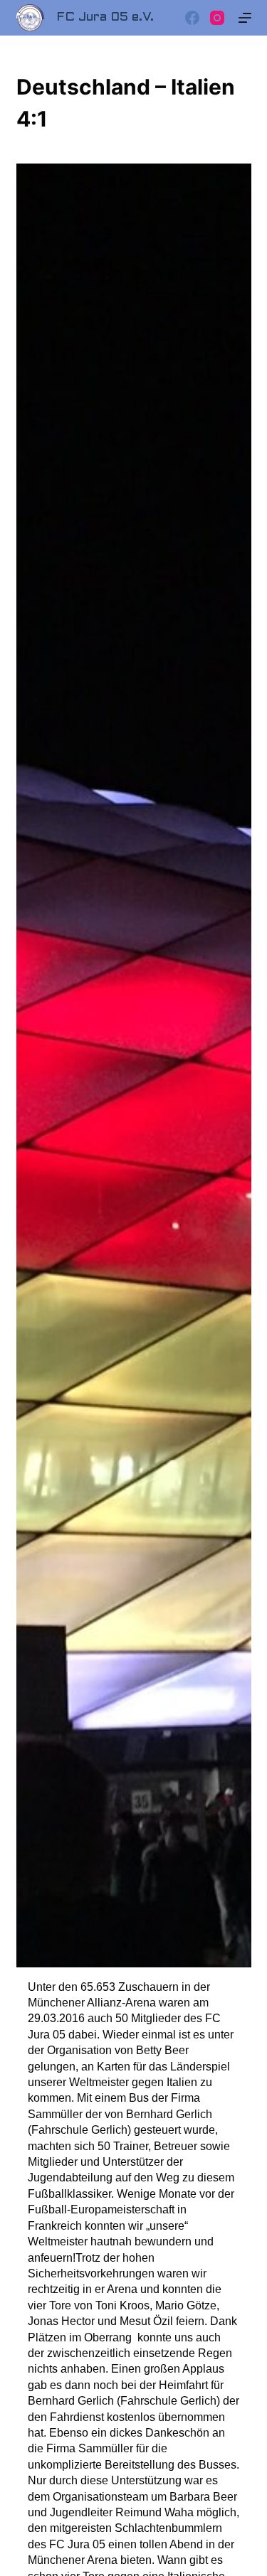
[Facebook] (192, 18)
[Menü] (245, 18)
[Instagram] (217, 18)
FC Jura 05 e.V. (105, 17)
